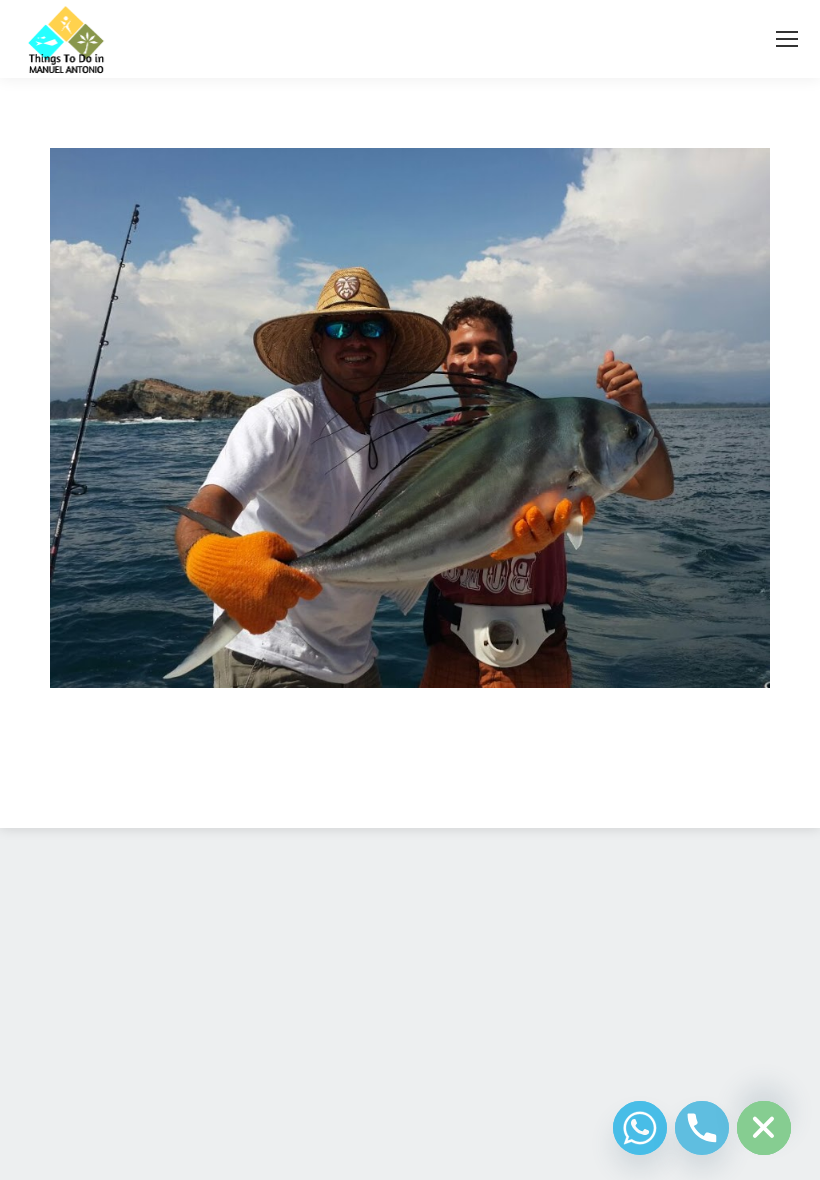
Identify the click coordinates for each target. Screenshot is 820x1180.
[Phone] (702, 1128)
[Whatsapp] (640, 1128)
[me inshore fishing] (410, 418)
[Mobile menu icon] (787, 39)
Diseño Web (378, 789)
